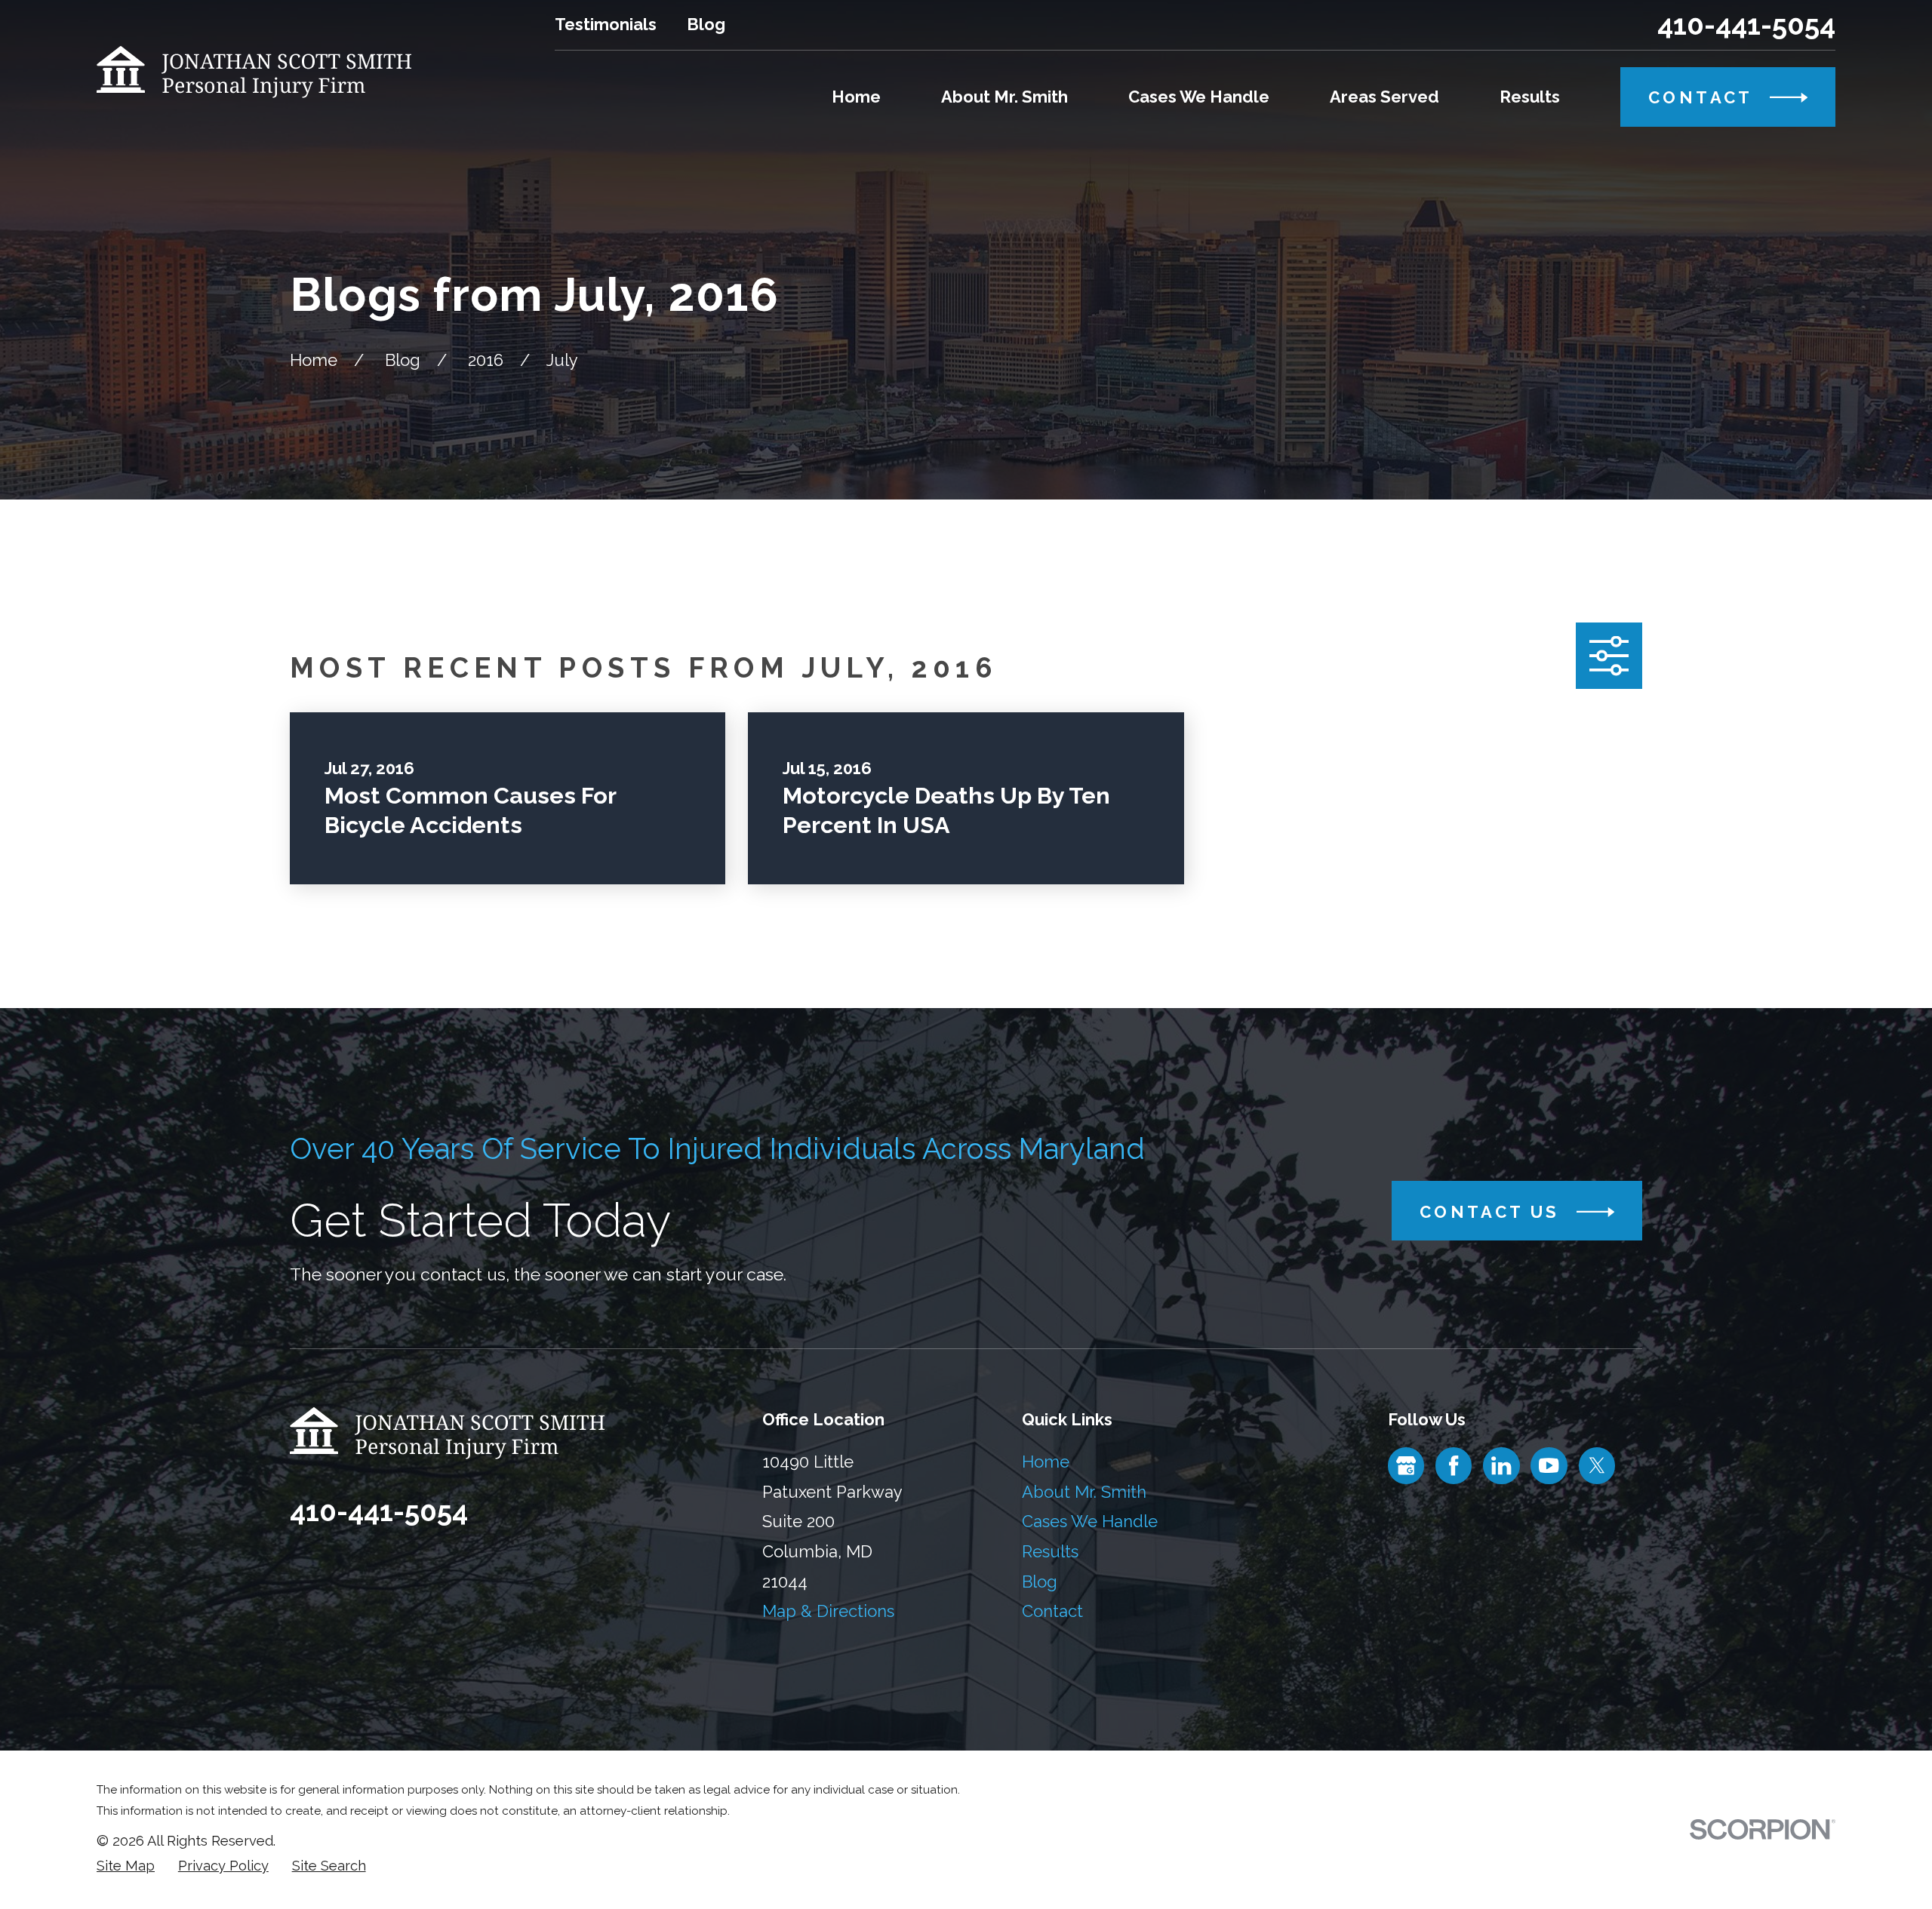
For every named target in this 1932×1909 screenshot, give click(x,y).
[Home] (254, 72)
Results (1050, 1551)
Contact (1052, 1611)
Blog (706, 24)
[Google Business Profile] (1406, 1465)
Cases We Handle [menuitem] (1199, 97)
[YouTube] (1549, 1465)
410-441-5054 (1746, 25)
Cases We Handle (1090, 1521)
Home (1046, 1462)
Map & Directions (828, 1611)
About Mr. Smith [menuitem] (1004, 97)
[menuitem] (126, 1866)
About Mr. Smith (1084, 1492)
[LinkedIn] (1501, 1465)
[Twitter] (1597, 1465)
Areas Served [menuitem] (1384, 97)
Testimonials (606, 24)
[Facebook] (1454, 1465)
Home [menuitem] (856, 97)
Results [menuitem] (1530, 97)
